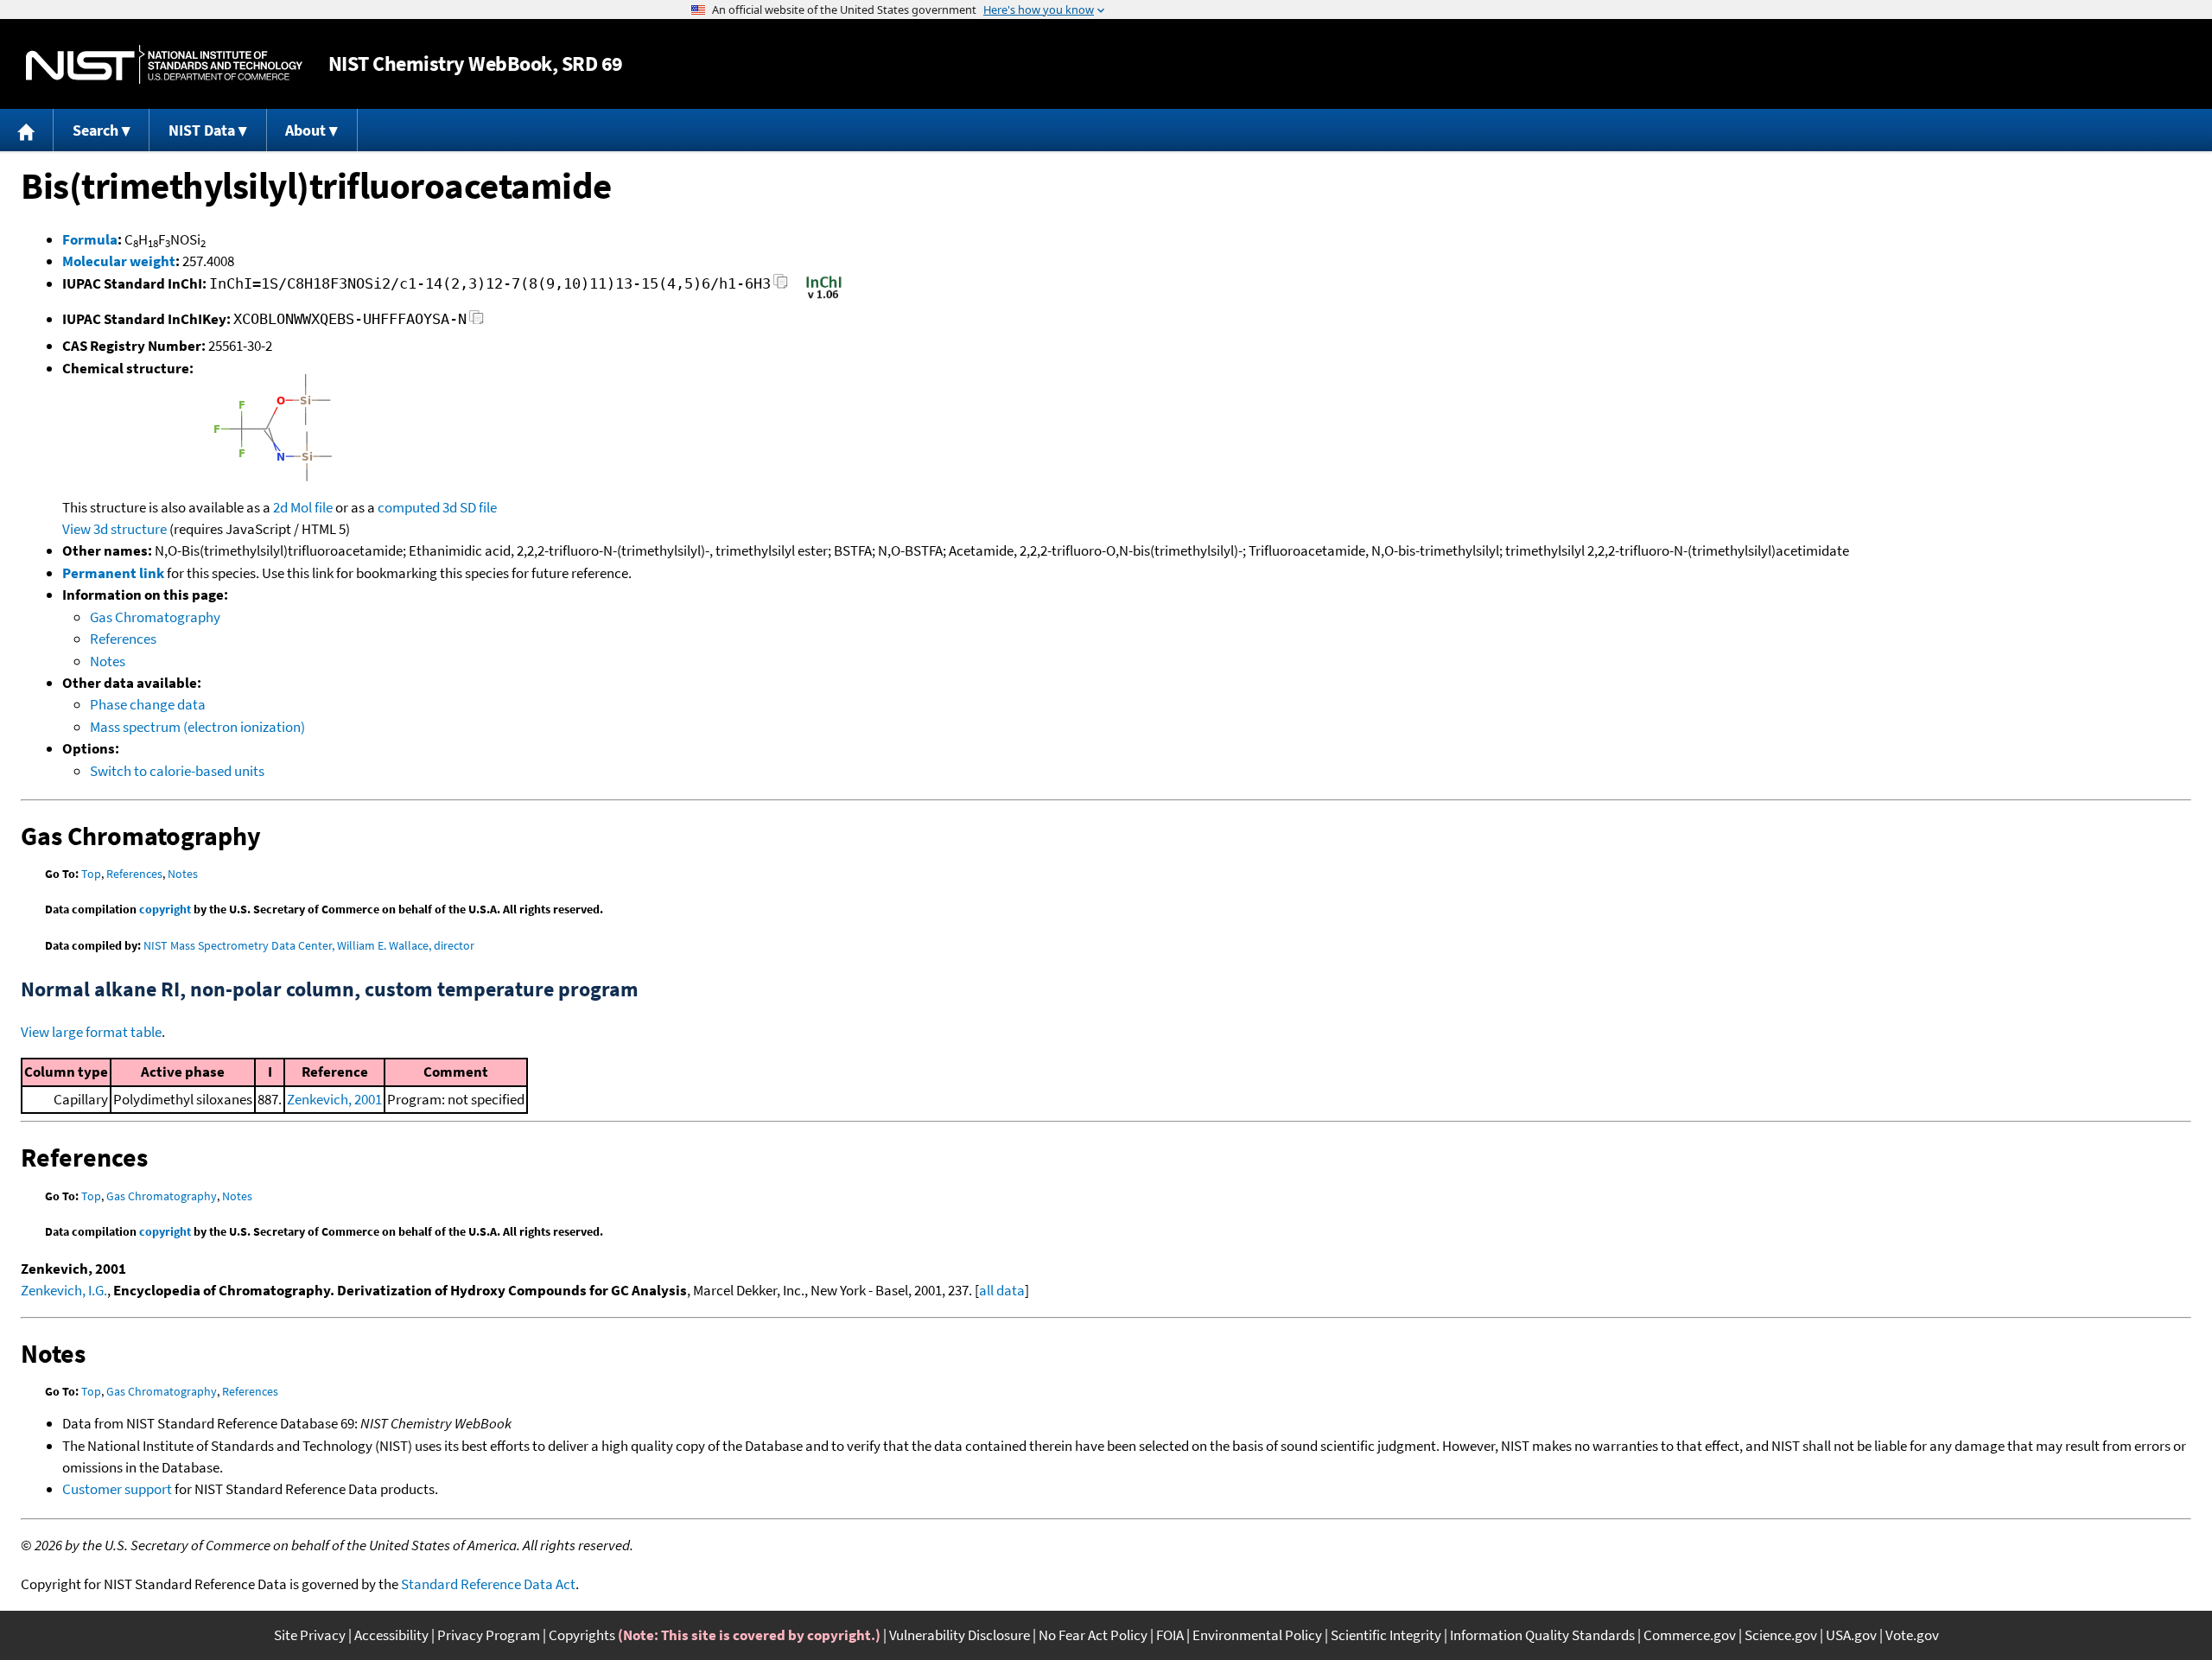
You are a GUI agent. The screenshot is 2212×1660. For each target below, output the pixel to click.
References (123, 639)
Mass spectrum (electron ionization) (197, 727)
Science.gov (1781, 1635)
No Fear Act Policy (1093, 1635)
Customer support (117, 1489)
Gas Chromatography (155, 617)
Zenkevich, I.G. (64, 1290)
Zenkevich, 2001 (334, 1099)
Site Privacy (310, 1635)
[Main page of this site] (27, 130)
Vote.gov (1912, 1635)
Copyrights (582, 1635)
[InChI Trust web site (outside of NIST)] (824, 297)
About (305, 130)
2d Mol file (303, 507)
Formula (90, 239)
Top (91, 874)
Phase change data (148, 704)
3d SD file (470, 507)
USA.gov (1851, 1635)
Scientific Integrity (1386, 1635)
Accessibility (391, 1635)
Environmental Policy (1257, 1635)
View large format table (91, 1032)
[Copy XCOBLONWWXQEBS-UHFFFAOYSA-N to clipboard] (477, 322)
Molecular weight (119, 261)
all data (1002, 1290)
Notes (108, 661)
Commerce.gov (1690, 1635)
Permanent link (113, 573)
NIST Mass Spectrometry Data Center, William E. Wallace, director (309, 945)
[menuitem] (27, 130)
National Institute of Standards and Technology (164, 64)
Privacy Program (489, 1635)
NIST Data (202, 130)
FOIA (1170, 1635)
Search (95, 130)
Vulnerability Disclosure (960, 1635)
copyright (165, 909)
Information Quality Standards (1542, 1635)
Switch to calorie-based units (177, 771)
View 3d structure (114, 529)
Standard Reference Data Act (488, 1584)
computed (409, 507)
